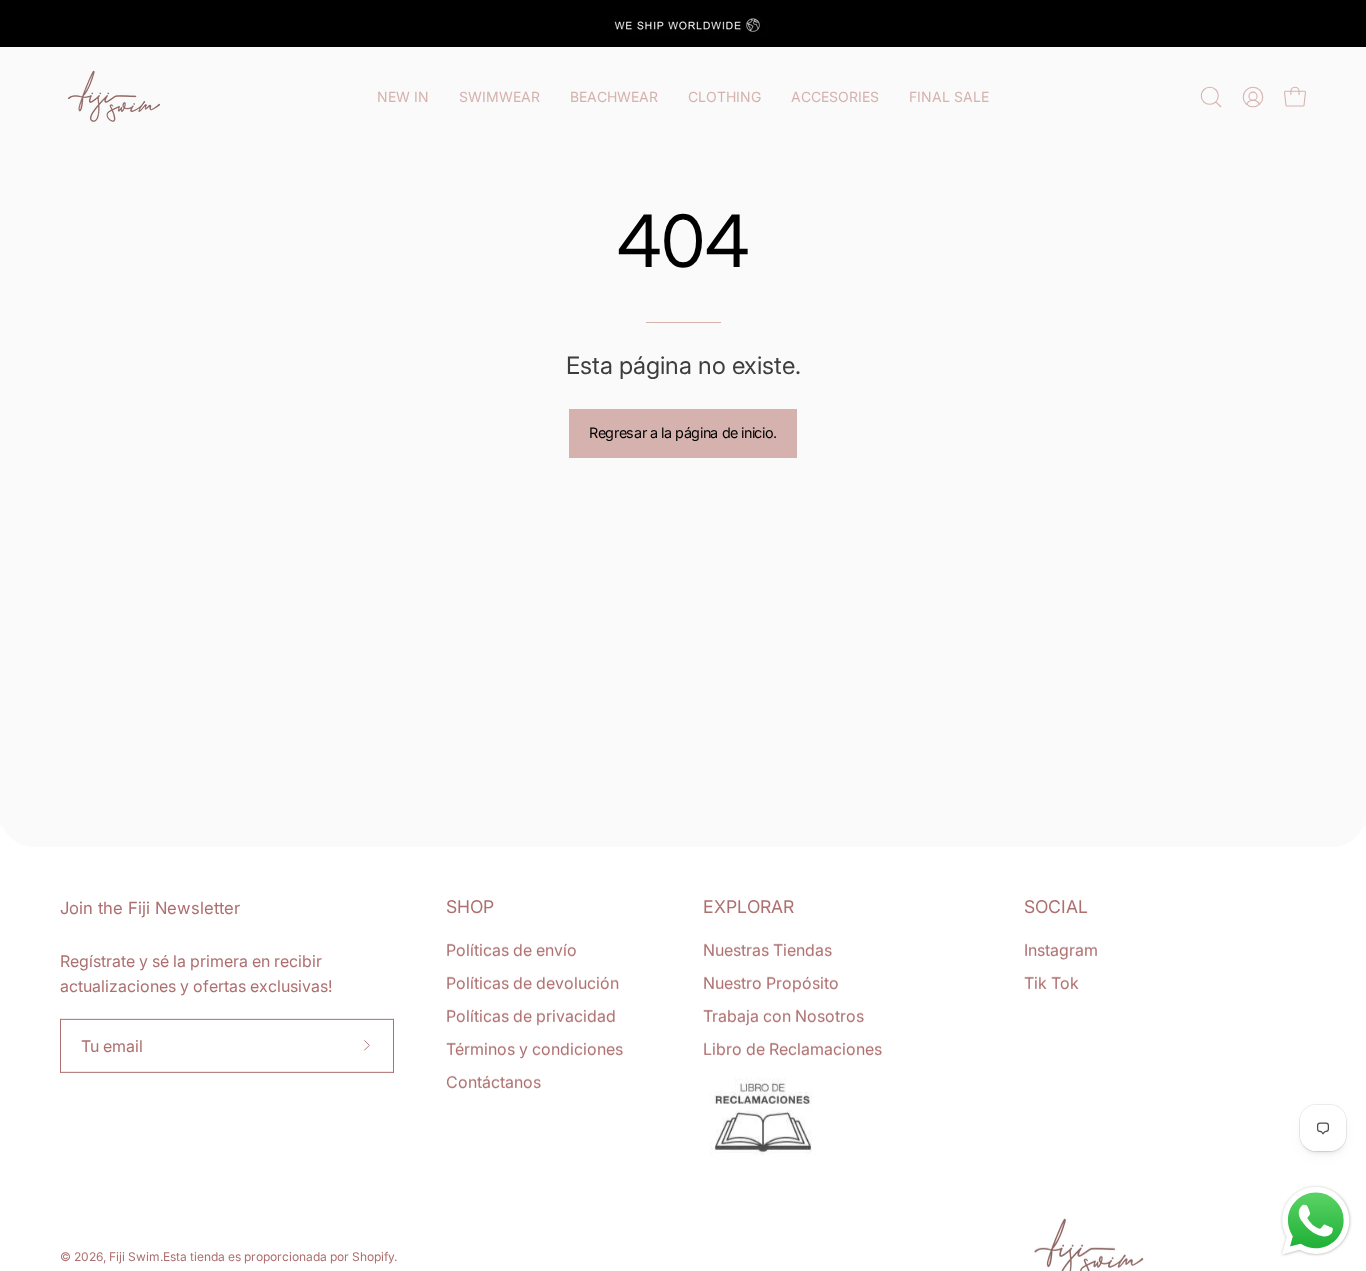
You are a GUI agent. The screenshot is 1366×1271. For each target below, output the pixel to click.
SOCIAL (1056, 906)
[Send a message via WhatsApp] (1316, 1221)
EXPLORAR (748, 906)
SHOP (470, 906)
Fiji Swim (134, 1256)
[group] (683, 23)
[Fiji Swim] (115, 96)
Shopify (373, 1256)
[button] (1211, 97)
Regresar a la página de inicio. (683, 432)
